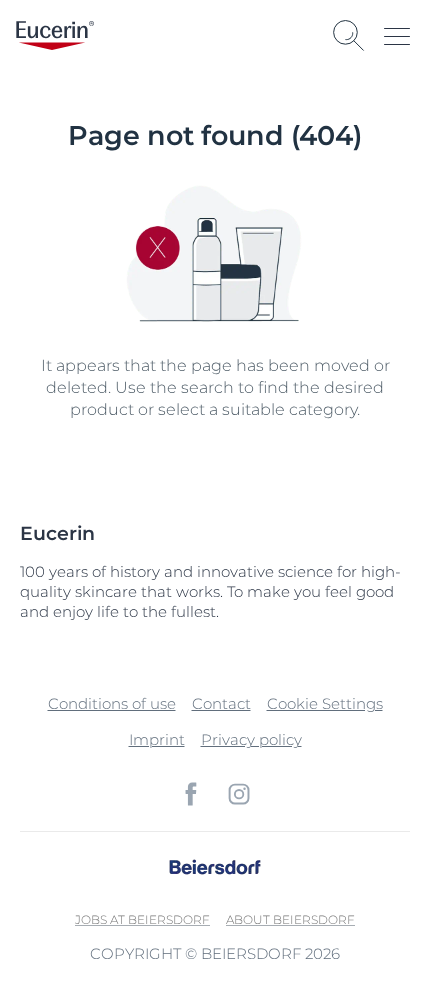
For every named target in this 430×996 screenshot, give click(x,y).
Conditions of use (112, 703)
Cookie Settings (325, 703)
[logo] (55, 35)
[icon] (191, 794)
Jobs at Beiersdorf (142, 919)
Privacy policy (251, 739)
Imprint (157, 739)
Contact (221, 703)
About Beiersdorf (290, 919)
